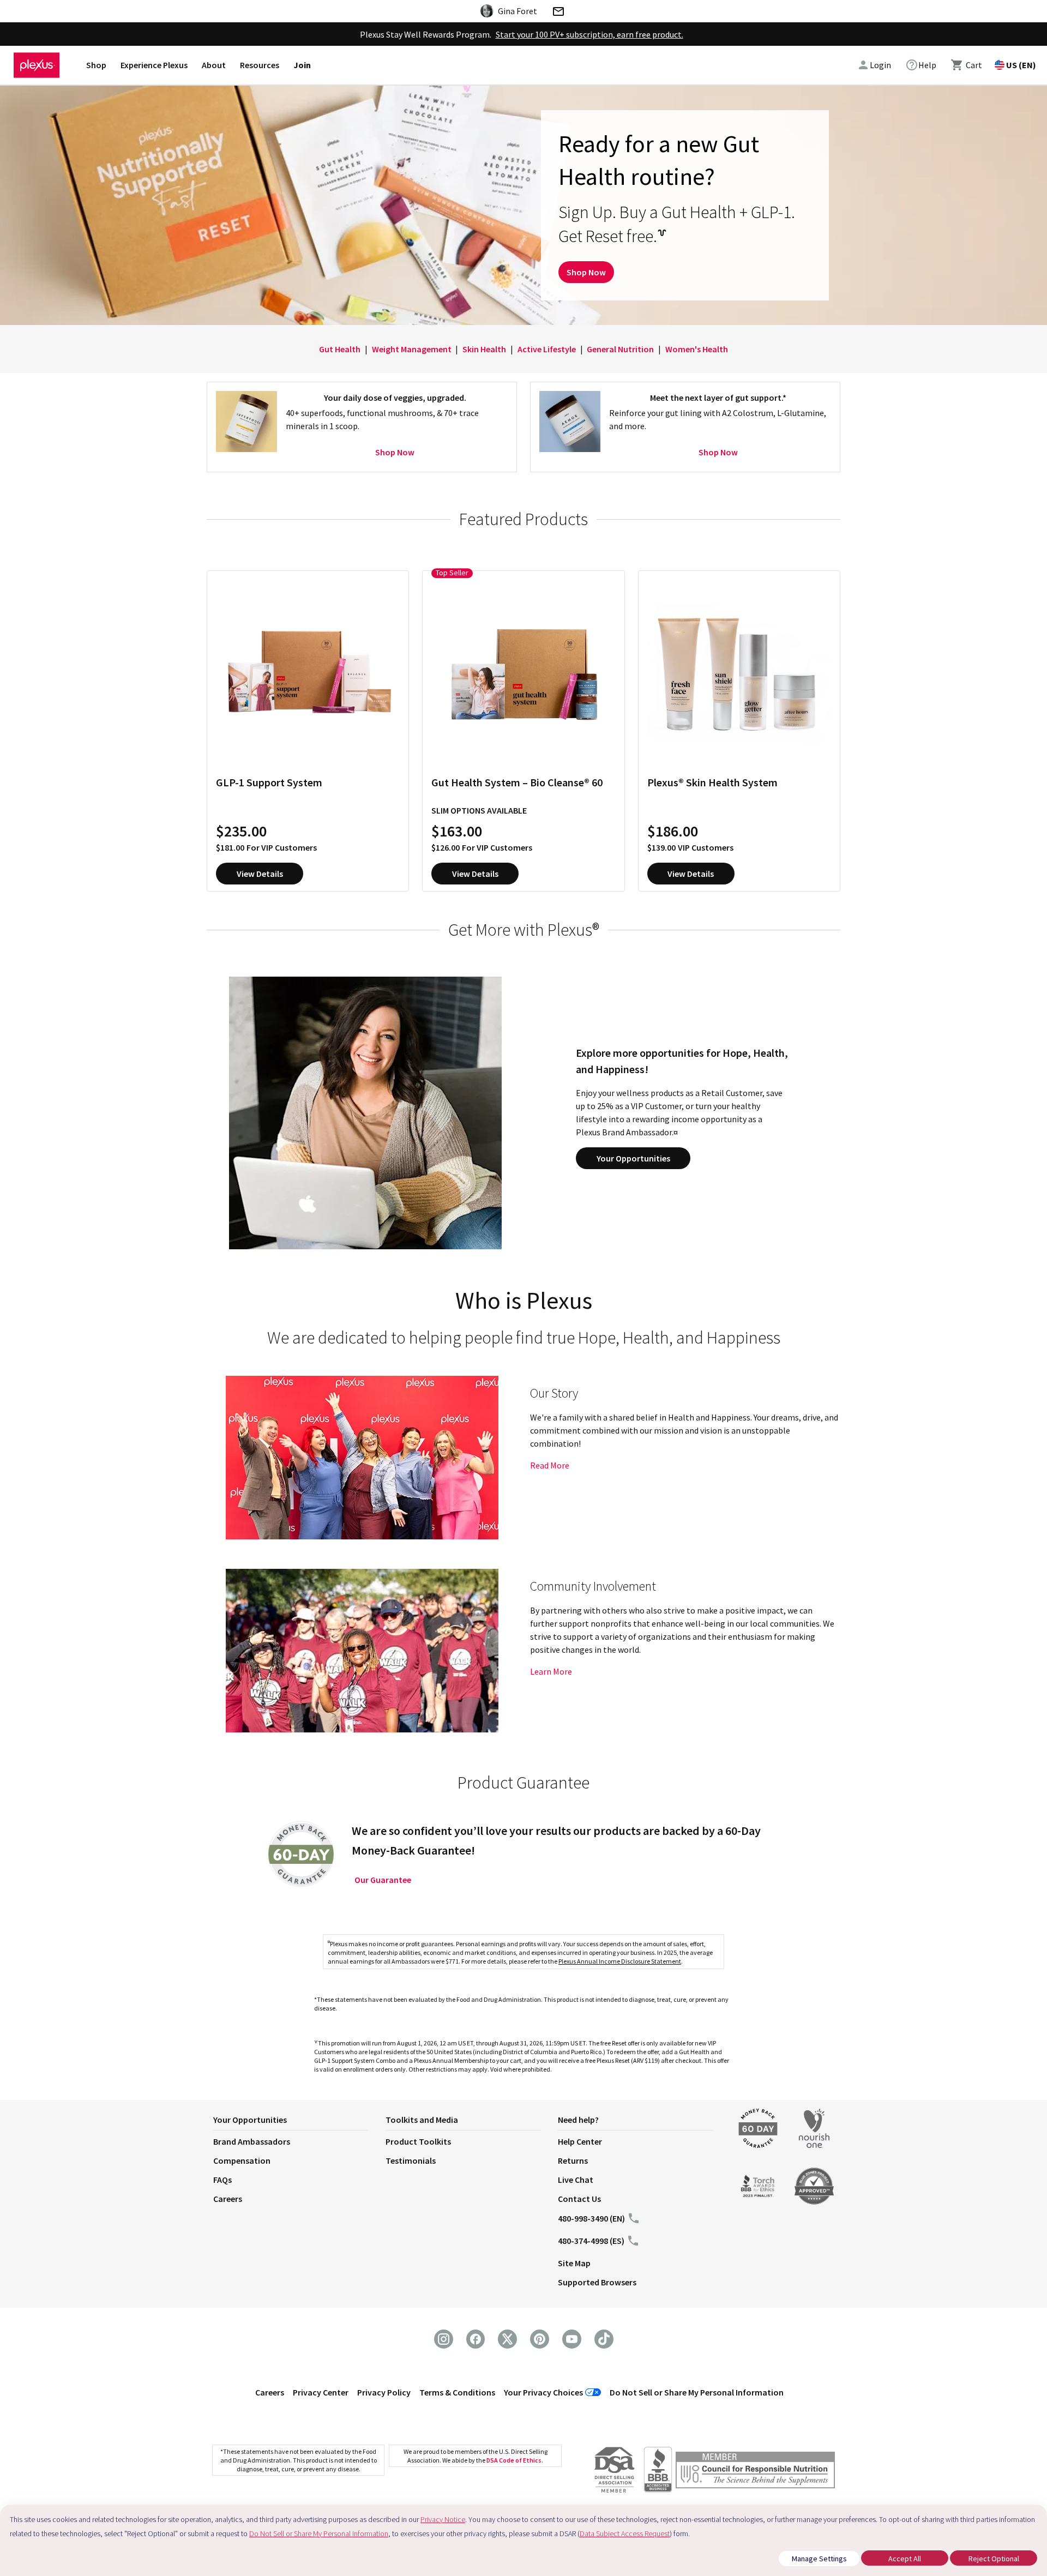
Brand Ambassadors (252, 2141)
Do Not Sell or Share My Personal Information (697, 2392)
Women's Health (697, 349)
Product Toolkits (418, 2141)
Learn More (551, 1671)
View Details (260, 874)
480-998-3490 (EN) (591, 2218)
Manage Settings (819, 2559)
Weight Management (412, 349)
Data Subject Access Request (625, 2533)
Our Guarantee (383, 1880)
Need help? (578, 2120)
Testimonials (411, 2160)
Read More (550, 1465)
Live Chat (576, 2180)
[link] (921, 65)
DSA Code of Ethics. (515, 2460)
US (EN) (1021, 65)
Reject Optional (994, 2559)
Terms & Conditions (457, 2392)
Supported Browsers (597, 2282)
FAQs (222, 2180)
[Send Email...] (558, 13)
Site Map (574, 2263)
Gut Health (340, 349)
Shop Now (586, 272)
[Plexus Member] (755, 2472)
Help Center (580, 2141)
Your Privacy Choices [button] (543, 2392)
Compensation (242, 2160)
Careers (228, 2199)
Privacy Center (321, 2392)
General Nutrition (620, 349)
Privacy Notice (443, 2519)
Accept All (905, 2559)
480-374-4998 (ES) (591, 2241)
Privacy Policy (384, 2392)
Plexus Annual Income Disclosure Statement (620, 1961)
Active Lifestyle (547, 349)
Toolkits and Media (422, 2120)
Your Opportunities (633, 1158)
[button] (299, 2122)
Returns (573, 2160)
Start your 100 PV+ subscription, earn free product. (589, 34)
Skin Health (484, 349)
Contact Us (579, 2199)
